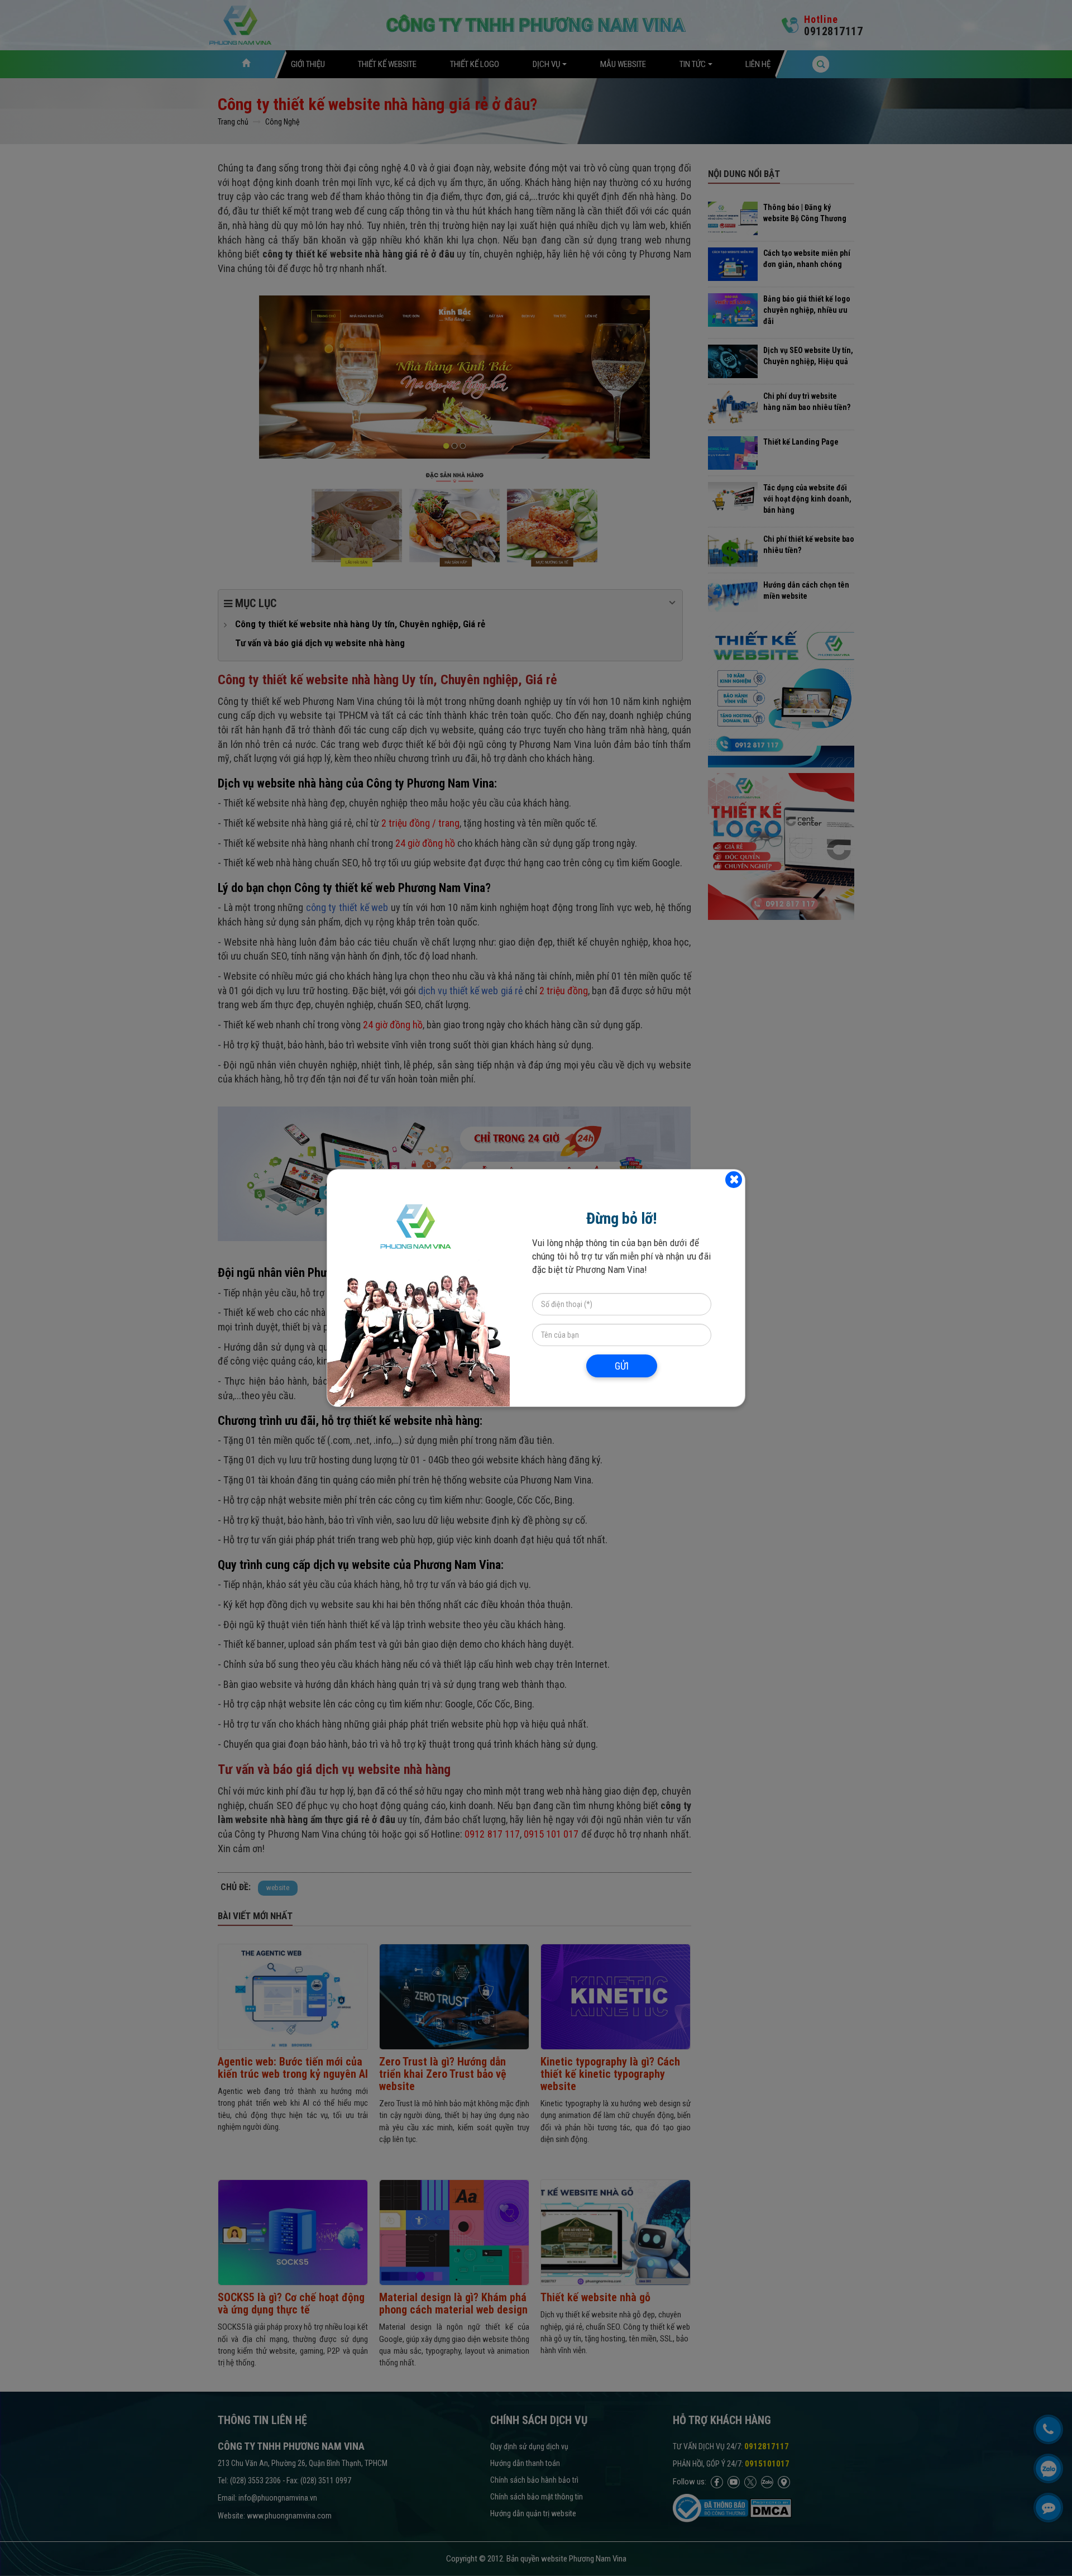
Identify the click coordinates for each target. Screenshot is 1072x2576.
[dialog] (536, 1288)
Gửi (622, 1366)
